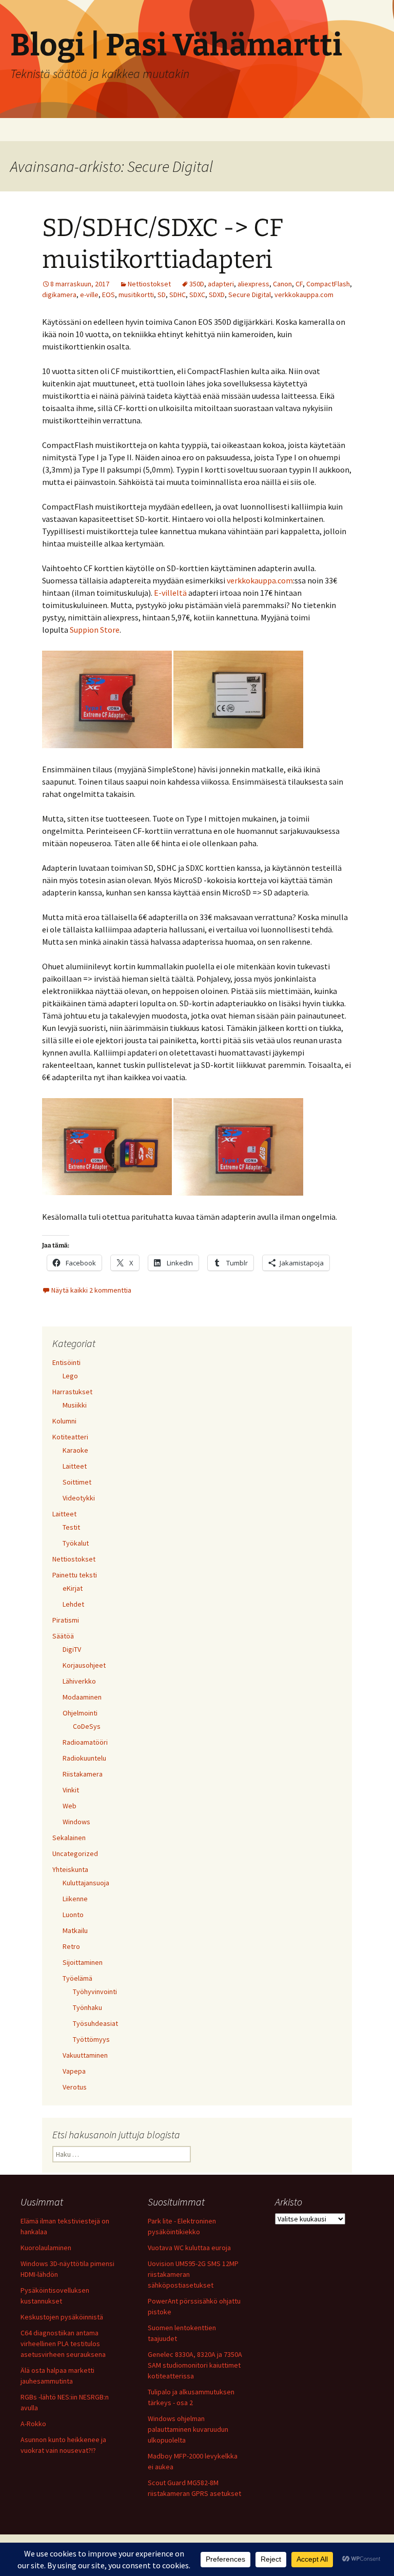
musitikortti (136, 295)
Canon (282, 284)
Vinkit (71, 1790)
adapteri (221, 284)
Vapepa (74, 2071)
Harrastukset (72, 1392)
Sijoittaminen (83, 1962)
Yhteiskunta (70, 1869)
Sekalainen (69, 1838)
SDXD (217, 295)
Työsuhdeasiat (95, 2023)
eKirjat (73, 1588)
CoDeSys (87, 1726)
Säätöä (63, 1636)
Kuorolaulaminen (46, 2248)
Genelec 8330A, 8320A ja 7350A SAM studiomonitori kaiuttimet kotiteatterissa (195, 2365)
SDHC (178, 295)
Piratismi (66, 1620)
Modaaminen (82, 1697)
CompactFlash (328, 284)
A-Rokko (33, 2424)
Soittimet (77, 1482)
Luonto (73, 1915)
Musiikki (75, 1405)
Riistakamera (83, 1774)
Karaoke (75, 1450)
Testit (71, 1527)
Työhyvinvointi (95, 1992)
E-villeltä (170, 593)
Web (70, 1806)
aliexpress (253, 284)
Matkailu (75, 1930)
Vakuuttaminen (85, 2055)
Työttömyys (91, 2039)
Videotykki (79, 1498)
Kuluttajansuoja (86, 1883)
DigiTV (72, 1649)
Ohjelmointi (80, 1713)
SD (162, 295)
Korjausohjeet (84, 1665)
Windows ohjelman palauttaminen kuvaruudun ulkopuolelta (188, 2429)
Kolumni (64, 1421)
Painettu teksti (75, 1575)
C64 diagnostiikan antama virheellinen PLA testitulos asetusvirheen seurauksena (63, 2344)
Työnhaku (87, 2007)
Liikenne (75, 1899)
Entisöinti (66, 1362)
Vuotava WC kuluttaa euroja (189, 2248)
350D (197, 284)
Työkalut (76, 1543)
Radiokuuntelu (84, 1758)
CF (299, 284)
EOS (109, 295)
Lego (70, 1376)
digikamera (59, 295)
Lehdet (73, 1604)
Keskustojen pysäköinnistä (62, 2317)
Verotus (75, 2087)
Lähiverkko (79, 1681)
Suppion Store (95, 630)
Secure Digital (250, 295)
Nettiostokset (149, 284)
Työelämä (77, 1978)
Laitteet (75, 1466)
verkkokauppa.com (304, 295)
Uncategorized (75, 1853)
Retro (71, 1946)
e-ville (89, 295)
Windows (76, 1822)
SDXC (197, 295)
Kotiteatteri (70, 1437)
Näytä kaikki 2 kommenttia (91, 1290)
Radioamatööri (85, 1742)
